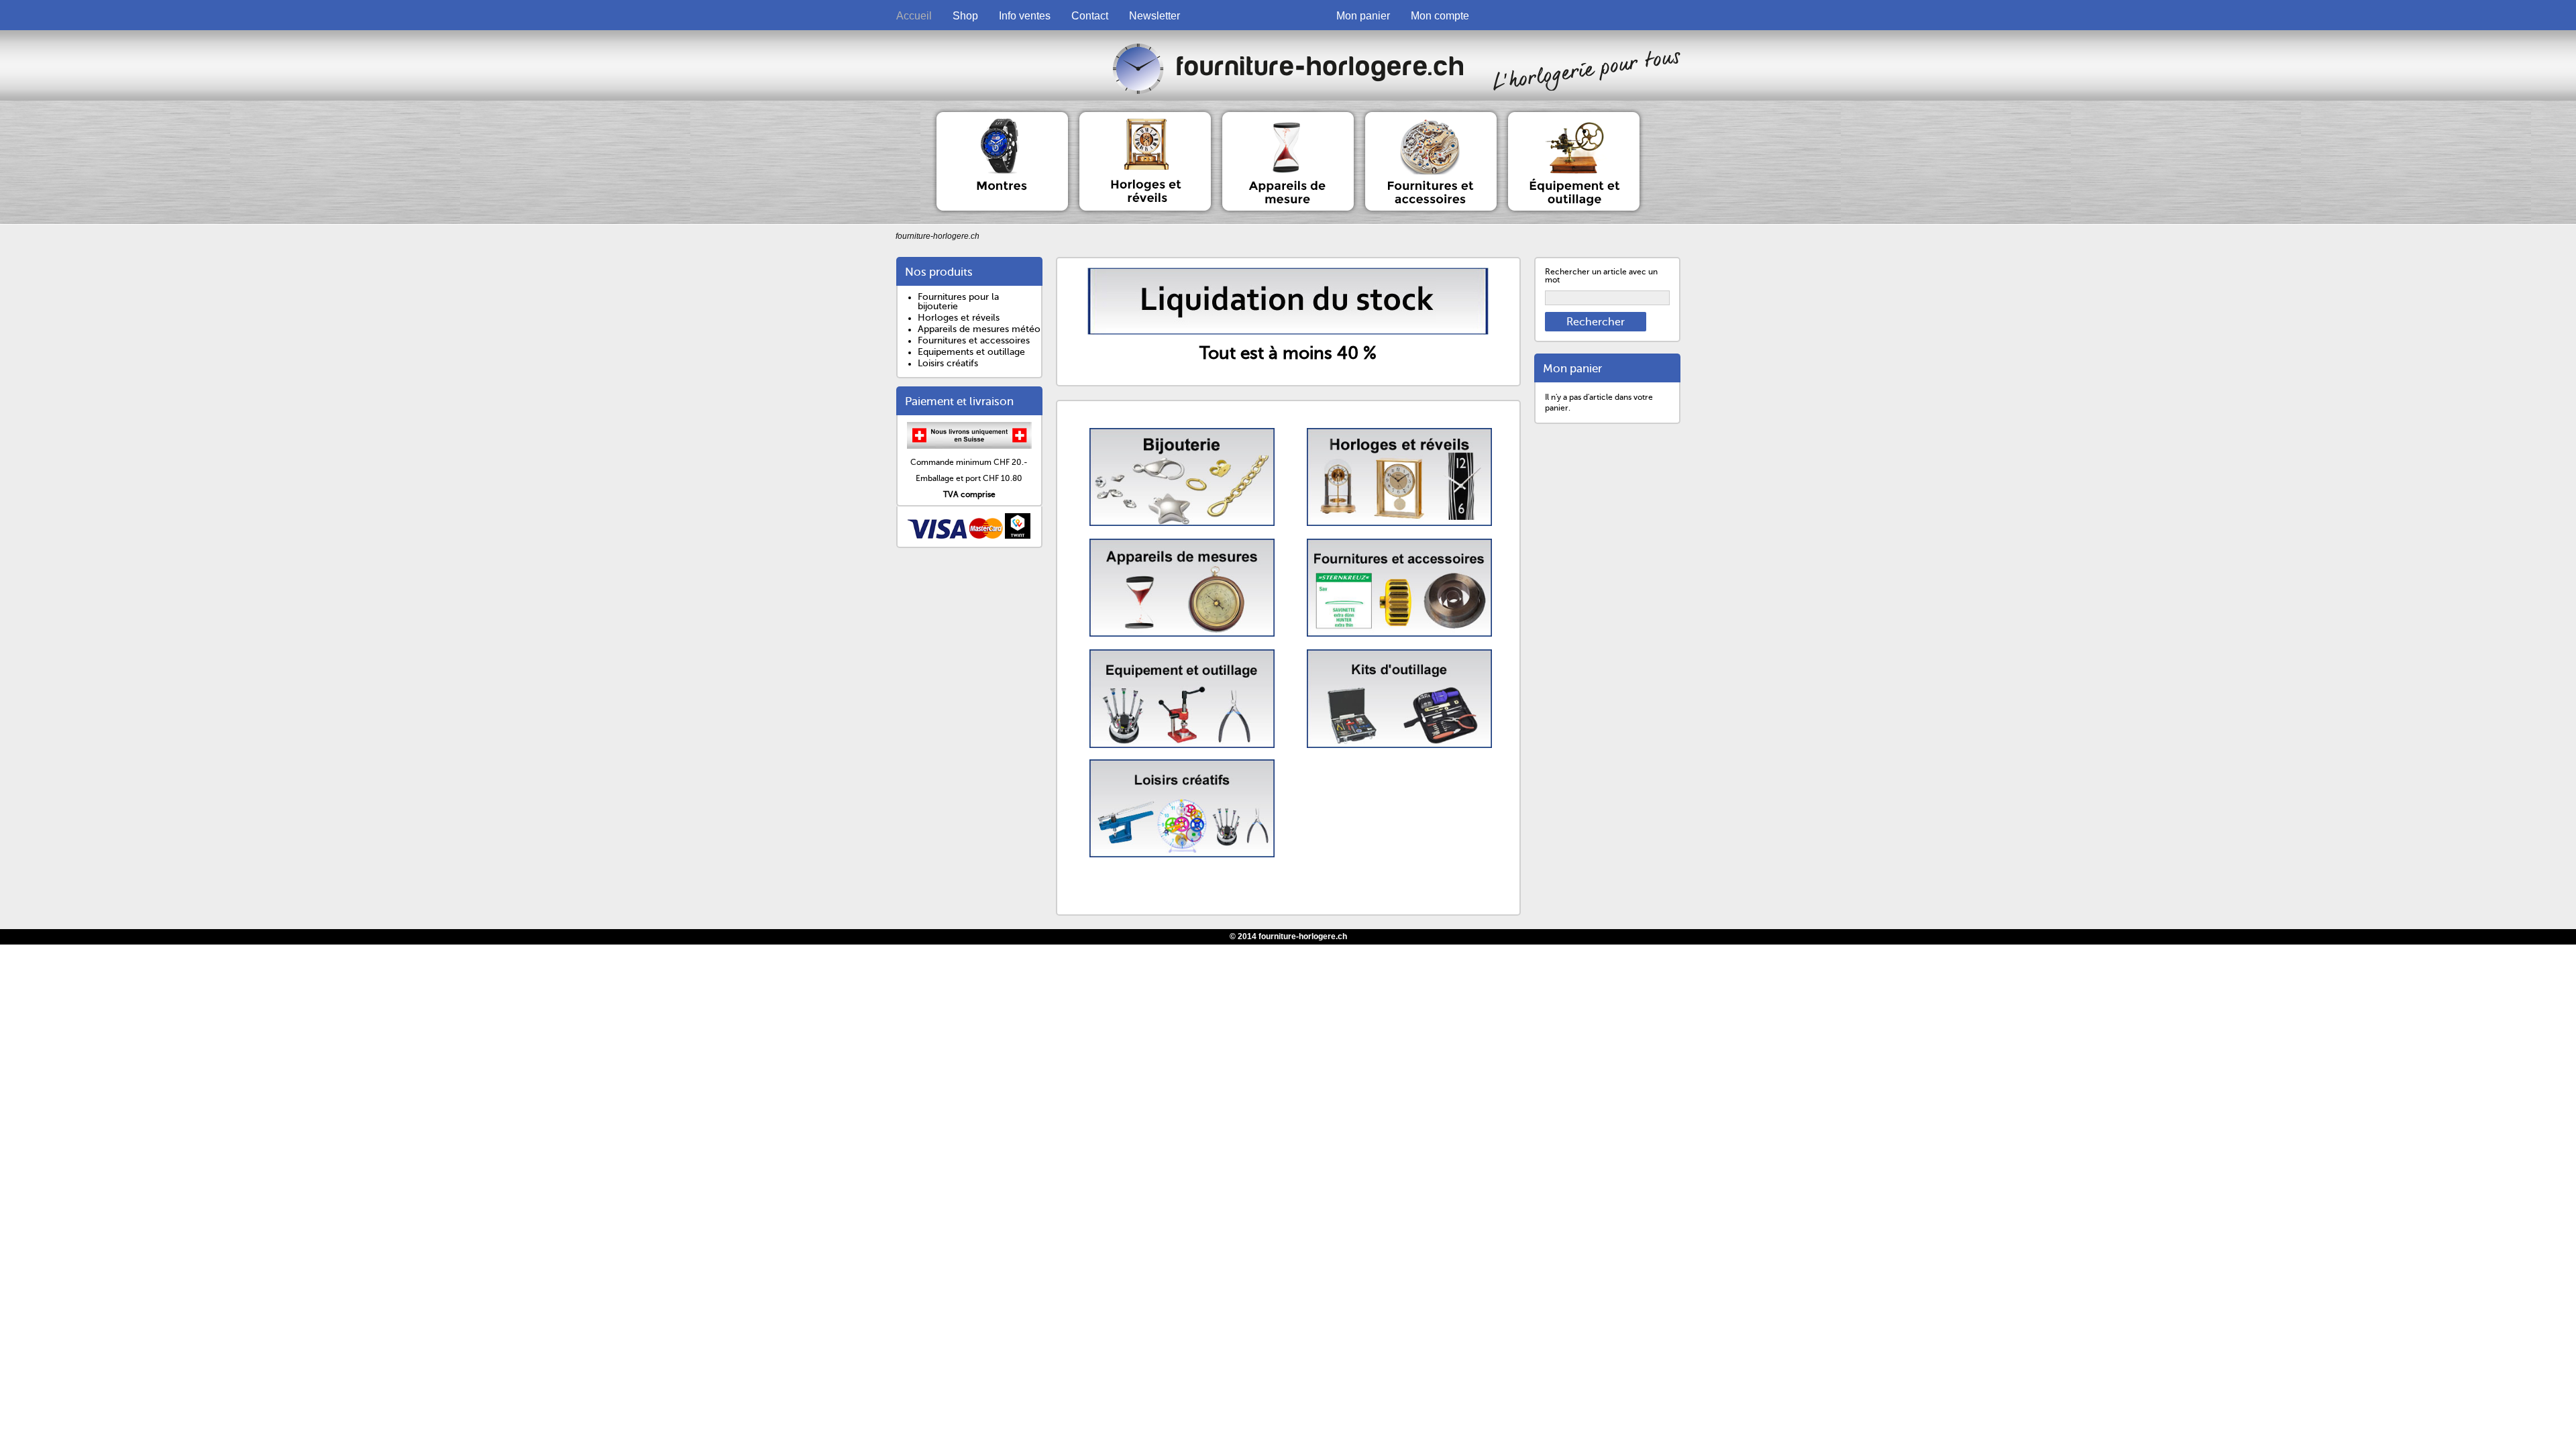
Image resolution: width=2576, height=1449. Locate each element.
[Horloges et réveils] (1146, 117)
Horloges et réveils (959, 318)
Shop (965, 16)
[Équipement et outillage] (1574, 117)
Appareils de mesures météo (979, 329)
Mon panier (1363, 16)
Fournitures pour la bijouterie (958, 302)
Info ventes (1025, 16)
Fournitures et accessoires (974, 340)
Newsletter (1155, 16)
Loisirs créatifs (948, 363)
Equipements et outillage (971, 352)
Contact (1090, 16)
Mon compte (1440, 16)
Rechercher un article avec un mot (1601, 276)
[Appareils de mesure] (1289, 117)
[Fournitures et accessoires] (1432, 117)
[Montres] (1003, 117)
